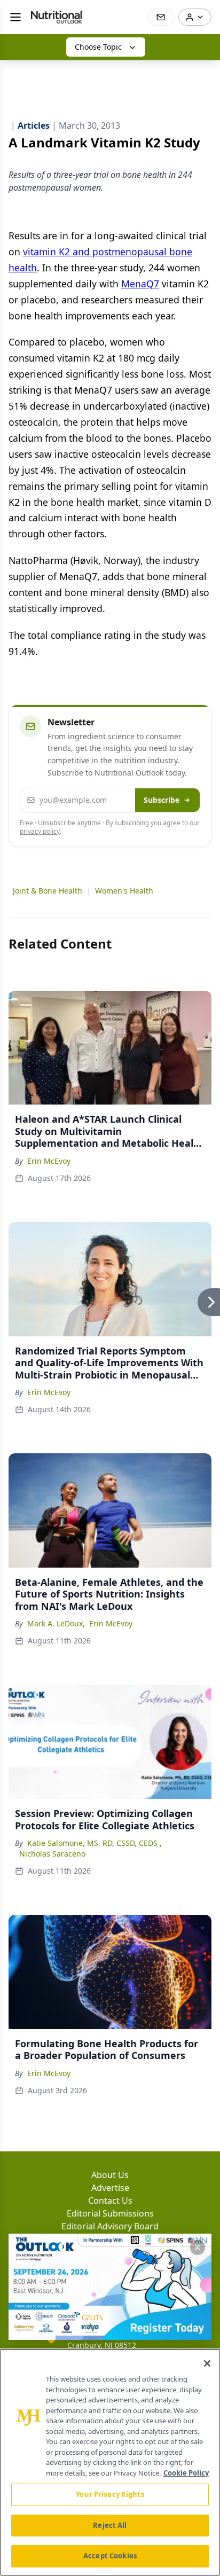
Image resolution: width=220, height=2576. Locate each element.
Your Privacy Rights (110, 2494)
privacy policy (40, 831)
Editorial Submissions (110, 2213)
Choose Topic (98, 47)
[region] (110, 2462)
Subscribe (162, 800)
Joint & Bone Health (48, 891)
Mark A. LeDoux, (56, 1623)
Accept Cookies (110, 2556)
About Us (110, 2175)
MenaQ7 (140, 284)
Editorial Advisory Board (110, 2226)
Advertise (110, 2188)
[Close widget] (198, 2248)
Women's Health (124, 891)
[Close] (207, 2363)
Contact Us (110, 2201)
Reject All (110, 2525)
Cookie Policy (186, 2473)
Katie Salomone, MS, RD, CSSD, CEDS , (95, 1843)
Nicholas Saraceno (52, 1854)
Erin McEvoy (49, 1161)
